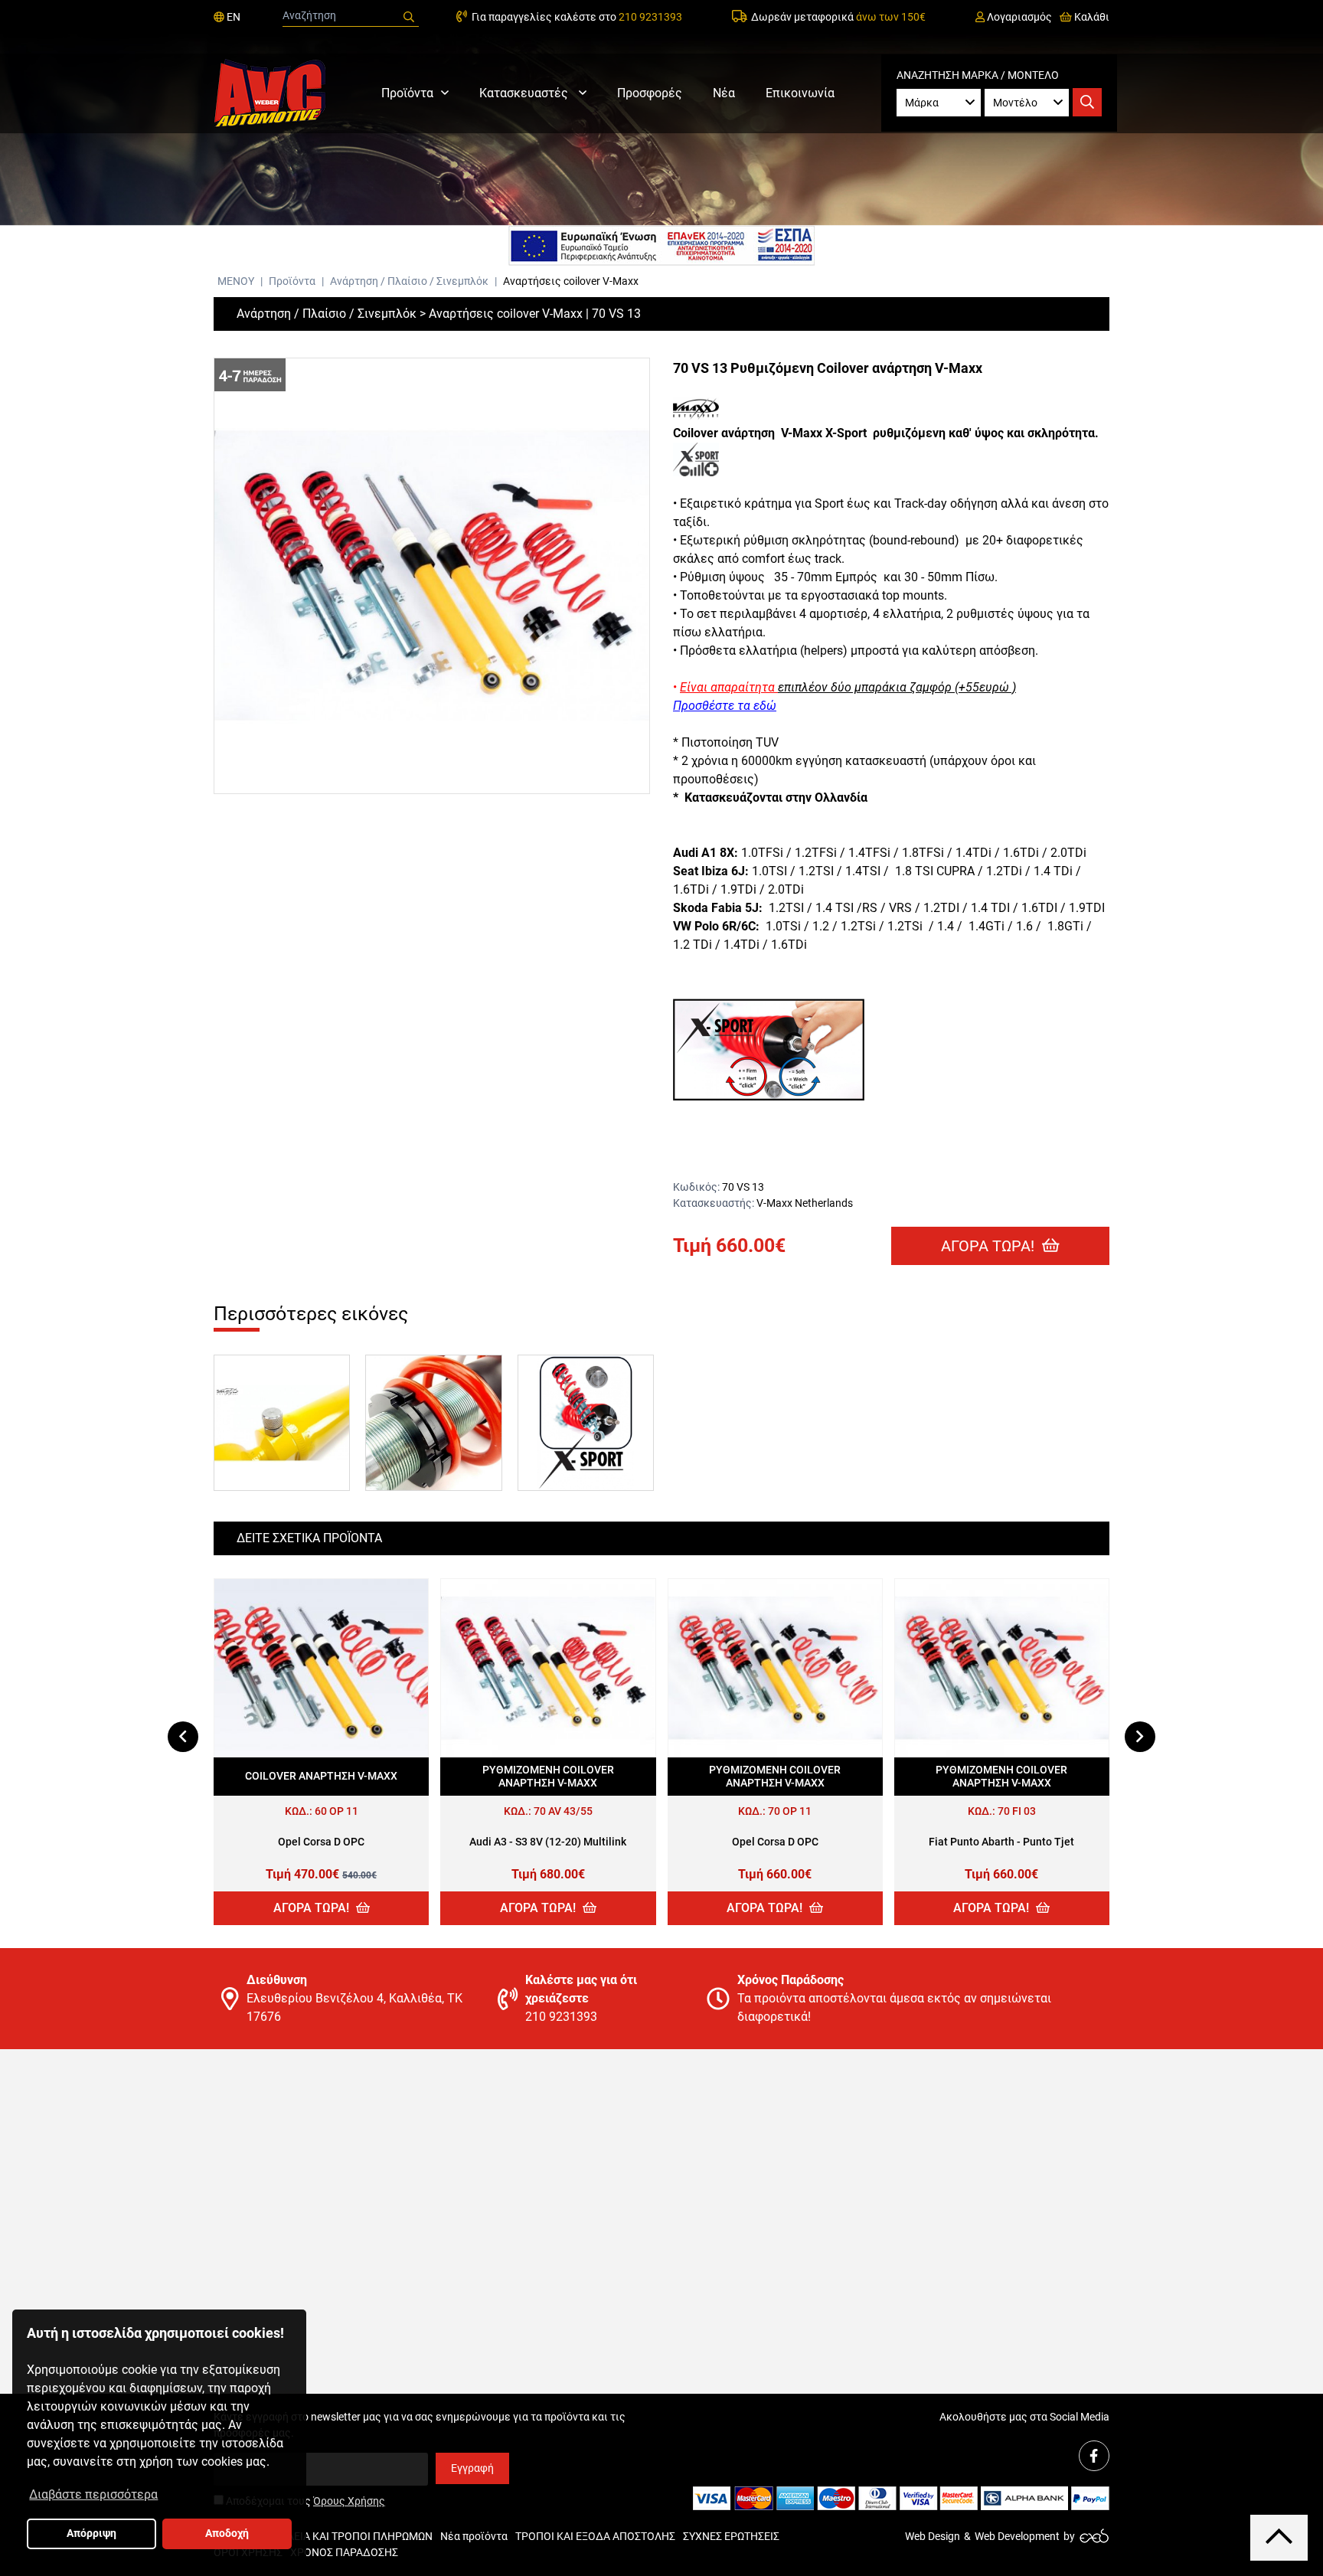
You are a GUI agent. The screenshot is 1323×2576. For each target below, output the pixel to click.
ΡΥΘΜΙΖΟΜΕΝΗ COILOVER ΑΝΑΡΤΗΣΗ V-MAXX (548, 1777)
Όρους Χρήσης (349, 2501)
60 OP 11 (336, 1811)
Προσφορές (650, 93)
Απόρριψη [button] (91, 2534)
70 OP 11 (790, 1811)
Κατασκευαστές (525, 93)
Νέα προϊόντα (474, 2536)
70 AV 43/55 (563, 1811)
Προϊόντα (407, 93)
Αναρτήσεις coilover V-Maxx (571, 281)
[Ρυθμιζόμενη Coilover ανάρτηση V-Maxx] (432, 576)
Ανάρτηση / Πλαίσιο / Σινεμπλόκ (410, 281)
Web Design (933, 2536)
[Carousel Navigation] (661, 1737)
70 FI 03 (1017, 1811)
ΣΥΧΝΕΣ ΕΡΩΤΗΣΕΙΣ (731, 2536)
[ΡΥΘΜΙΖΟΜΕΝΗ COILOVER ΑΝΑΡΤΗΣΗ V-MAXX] (548, 1668)
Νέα (724, 93)
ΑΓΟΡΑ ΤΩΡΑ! (990, 1246)
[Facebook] (1094, 2456)
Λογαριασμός (1018, 17)
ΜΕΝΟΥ (236, 281)
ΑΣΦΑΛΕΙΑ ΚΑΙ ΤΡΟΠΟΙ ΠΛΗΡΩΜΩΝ (346, 2536)
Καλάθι (1091, 17)
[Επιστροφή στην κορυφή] (1279, 2537)
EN (232, 17)
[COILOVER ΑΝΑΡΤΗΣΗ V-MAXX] (321, 1668)
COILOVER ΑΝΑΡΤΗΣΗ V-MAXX (321, 1776)
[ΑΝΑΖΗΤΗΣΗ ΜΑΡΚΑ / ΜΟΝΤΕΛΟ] (1087, 102)
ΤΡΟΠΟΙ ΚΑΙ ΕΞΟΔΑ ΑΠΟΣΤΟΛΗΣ (595, 2536)
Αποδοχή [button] (227, 2534)
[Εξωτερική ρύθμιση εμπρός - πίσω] (586, 1423)
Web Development (1017, 2536)
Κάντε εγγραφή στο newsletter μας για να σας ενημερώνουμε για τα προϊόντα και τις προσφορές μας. (420, 2425)
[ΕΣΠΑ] (661, 246)
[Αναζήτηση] (409, 17)
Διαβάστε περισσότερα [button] (93, 2494)
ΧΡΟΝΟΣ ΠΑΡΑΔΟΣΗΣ (344, 2552)
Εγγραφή (472, 2468)
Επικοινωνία (800, 93)
